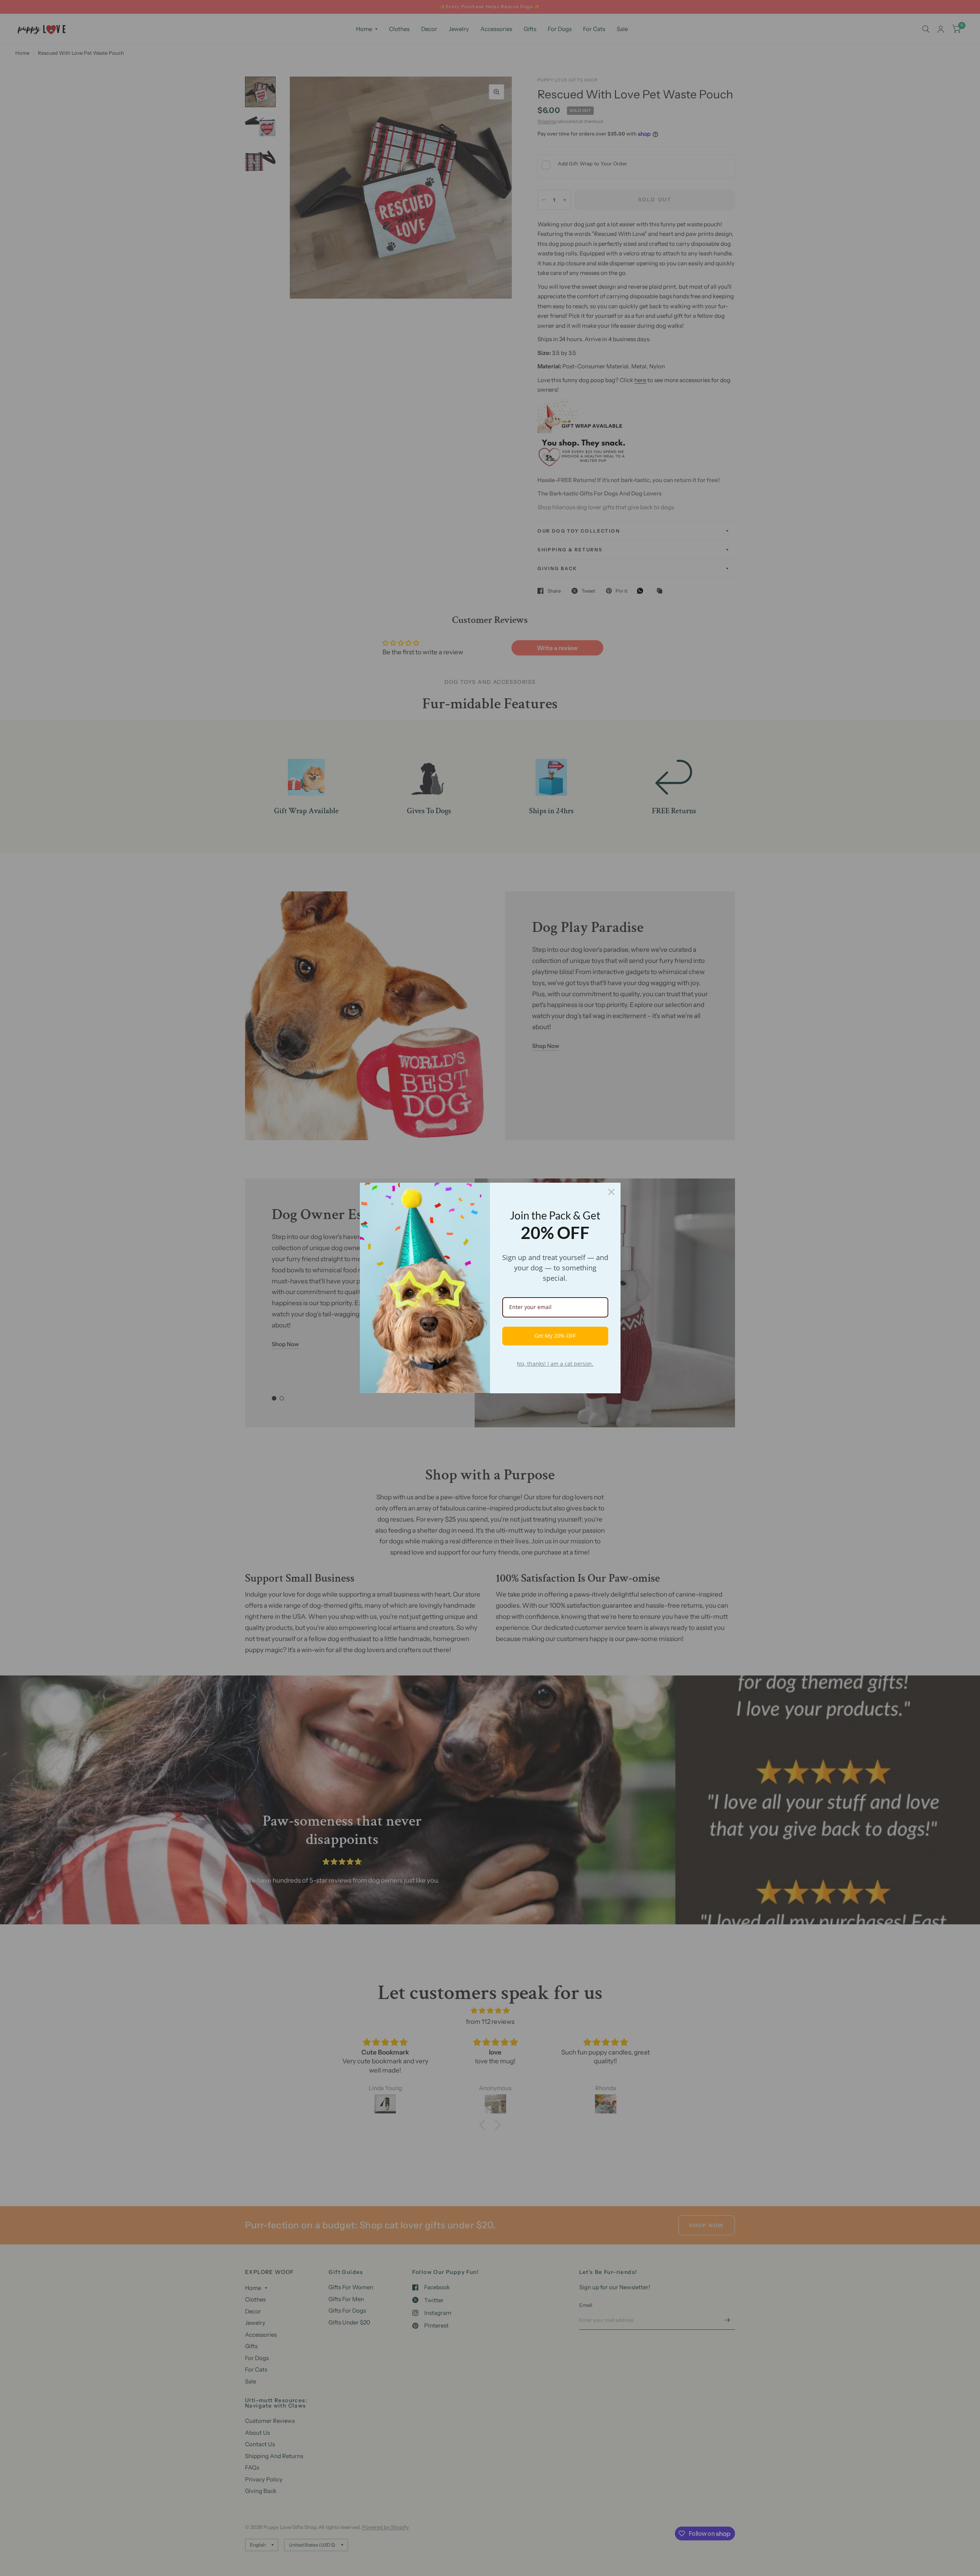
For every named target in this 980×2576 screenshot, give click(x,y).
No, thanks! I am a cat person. (555, 1364)
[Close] (611, 1192)
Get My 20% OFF (555, 1336)
